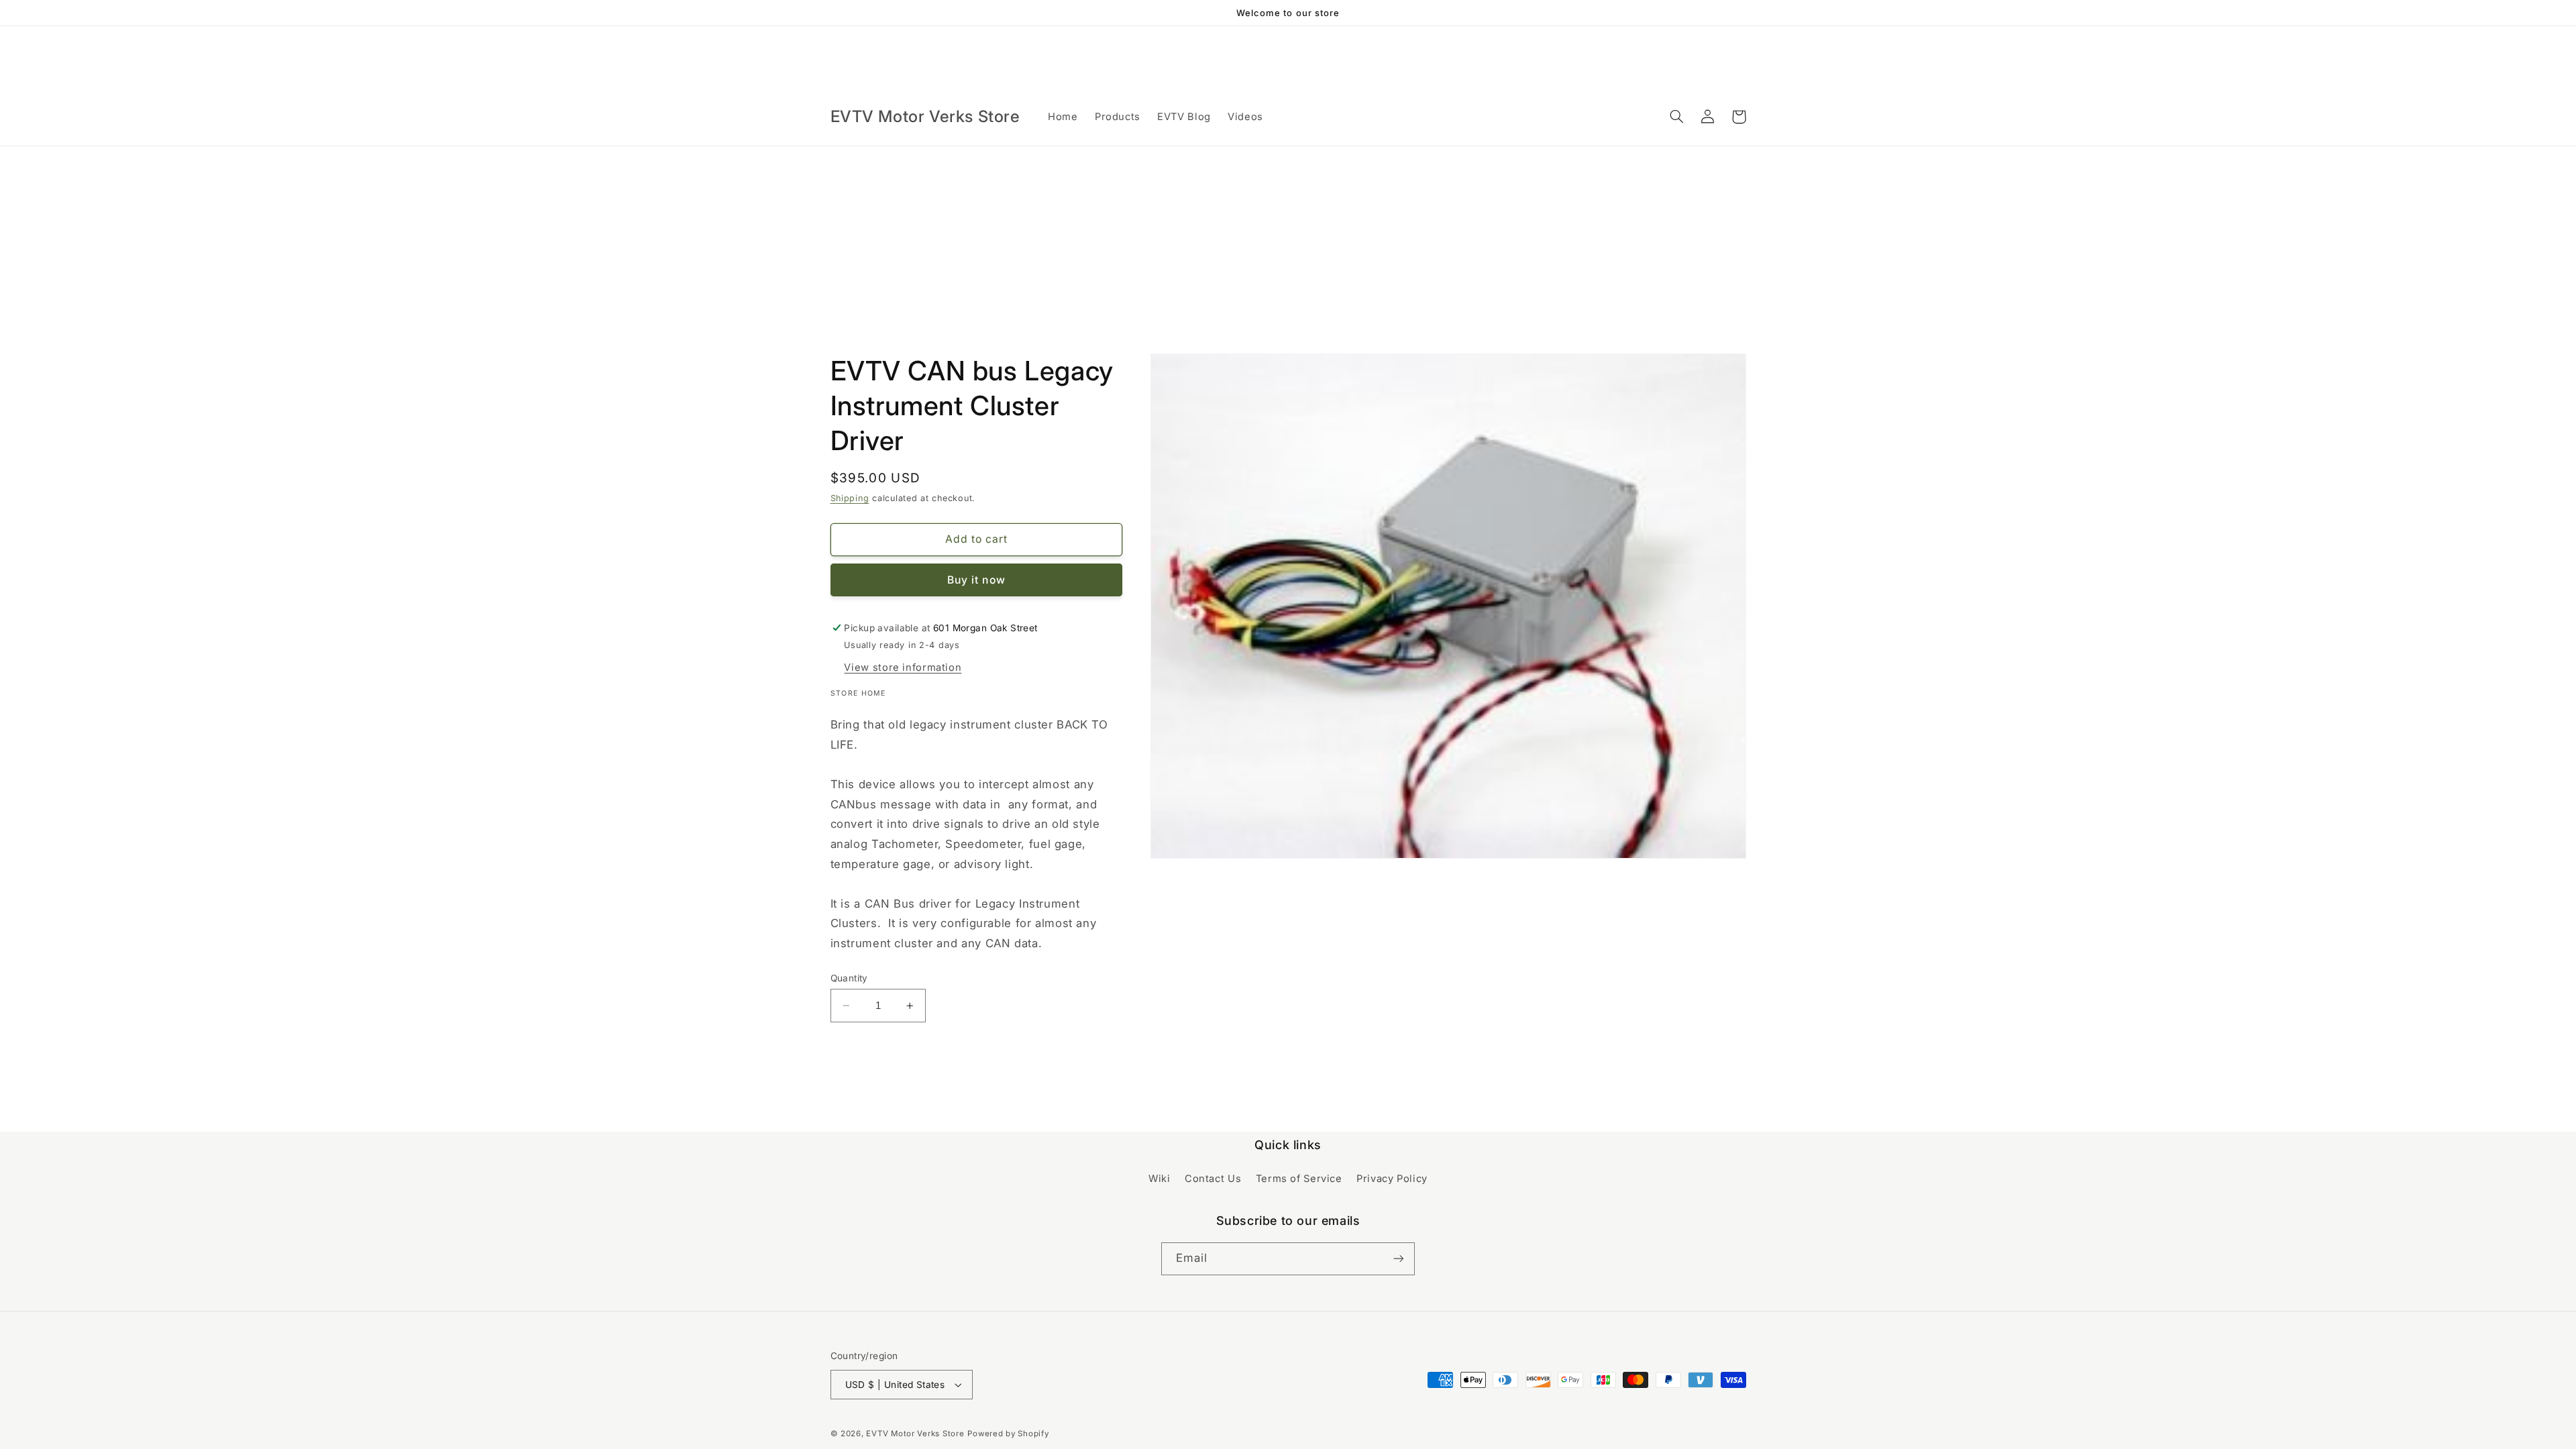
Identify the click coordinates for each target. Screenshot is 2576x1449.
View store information (903, 667)
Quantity (849, 978)
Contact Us (1213, 1179)
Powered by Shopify (1008, 1434)
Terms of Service (1299, 1179)
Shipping (850, 498)
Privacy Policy (1392, 1179)
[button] (1677, 117)
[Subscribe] (1399, 1259)
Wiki (1160, 1179)
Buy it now (976, 580)
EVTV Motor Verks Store (915, 1434)
